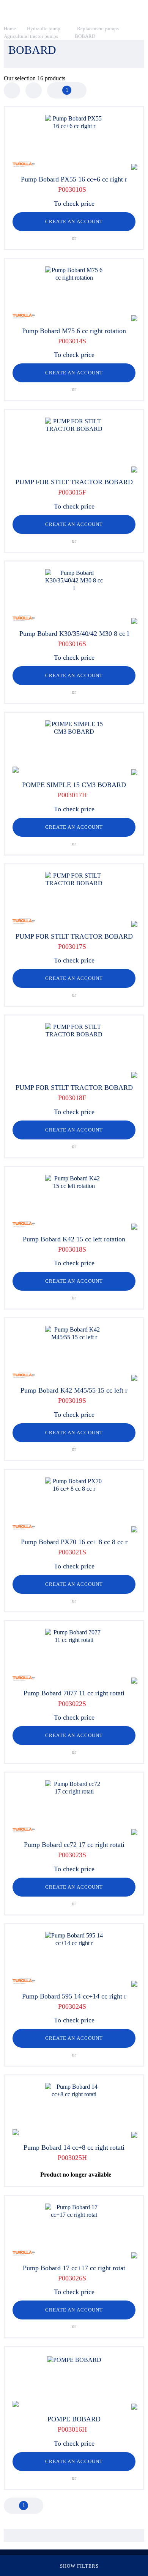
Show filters (79, 2566)
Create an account (74, 221)
